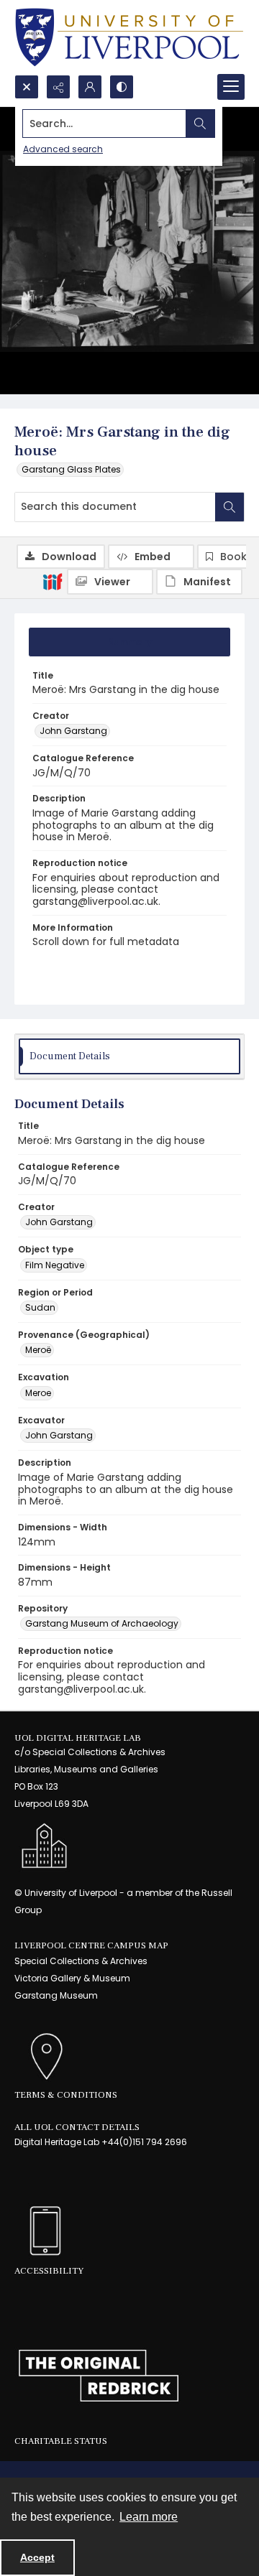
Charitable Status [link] (61, 2441)
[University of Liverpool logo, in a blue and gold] (129, 37)
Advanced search (63, 149)
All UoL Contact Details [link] (77, 2127)
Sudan (40, 1307)
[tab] (129, 642)
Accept (37, 2557)
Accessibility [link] (49, 2271)
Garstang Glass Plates (71, 469)
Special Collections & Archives (81, 1961)
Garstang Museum (56, 1995)
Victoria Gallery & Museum (72, 1978)
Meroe (38, 1393)
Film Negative (55, 1265)
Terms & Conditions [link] (66, 2095)
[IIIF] (53, 581)
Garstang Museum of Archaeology (102, 1623)
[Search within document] (230, 507)
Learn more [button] (149, 2517)
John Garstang (73, 731)
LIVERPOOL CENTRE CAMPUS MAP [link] (91, 1945)
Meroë (38, 1350)
